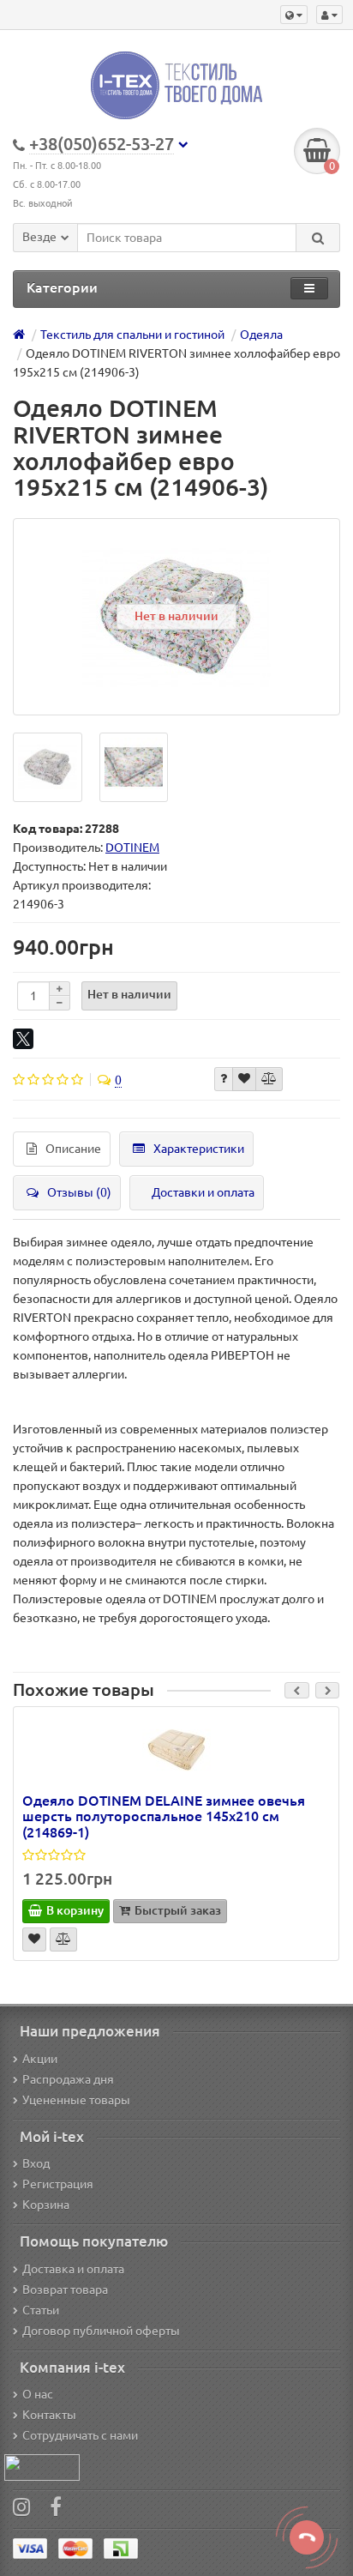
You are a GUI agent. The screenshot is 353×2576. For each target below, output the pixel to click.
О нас (38, 2394)
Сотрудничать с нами (80, 2435)
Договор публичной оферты (101, 2331)
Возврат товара (65, 2289)
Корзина (46, 2205)
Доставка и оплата (73, 2269)
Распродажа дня (68, 2079)
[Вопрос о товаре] (224, 1079)
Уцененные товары (76, 2100)
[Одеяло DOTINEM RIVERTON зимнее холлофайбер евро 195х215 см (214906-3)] (48, 767)
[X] (23, 1039)
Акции (40, 2059)
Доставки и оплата (203, 1192)
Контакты (49, 2415)
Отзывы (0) (79, 1192)
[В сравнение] (269, 1079)
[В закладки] (244, 1079)
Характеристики (199, 1149)
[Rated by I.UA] (42, 2466)
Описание (73, 1149)
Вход (36, 2163)
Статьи (41, 2310)
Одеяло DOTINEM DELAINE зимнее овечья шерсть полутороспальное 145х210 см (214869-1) (164, 1816)
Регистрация (58, 2184)
